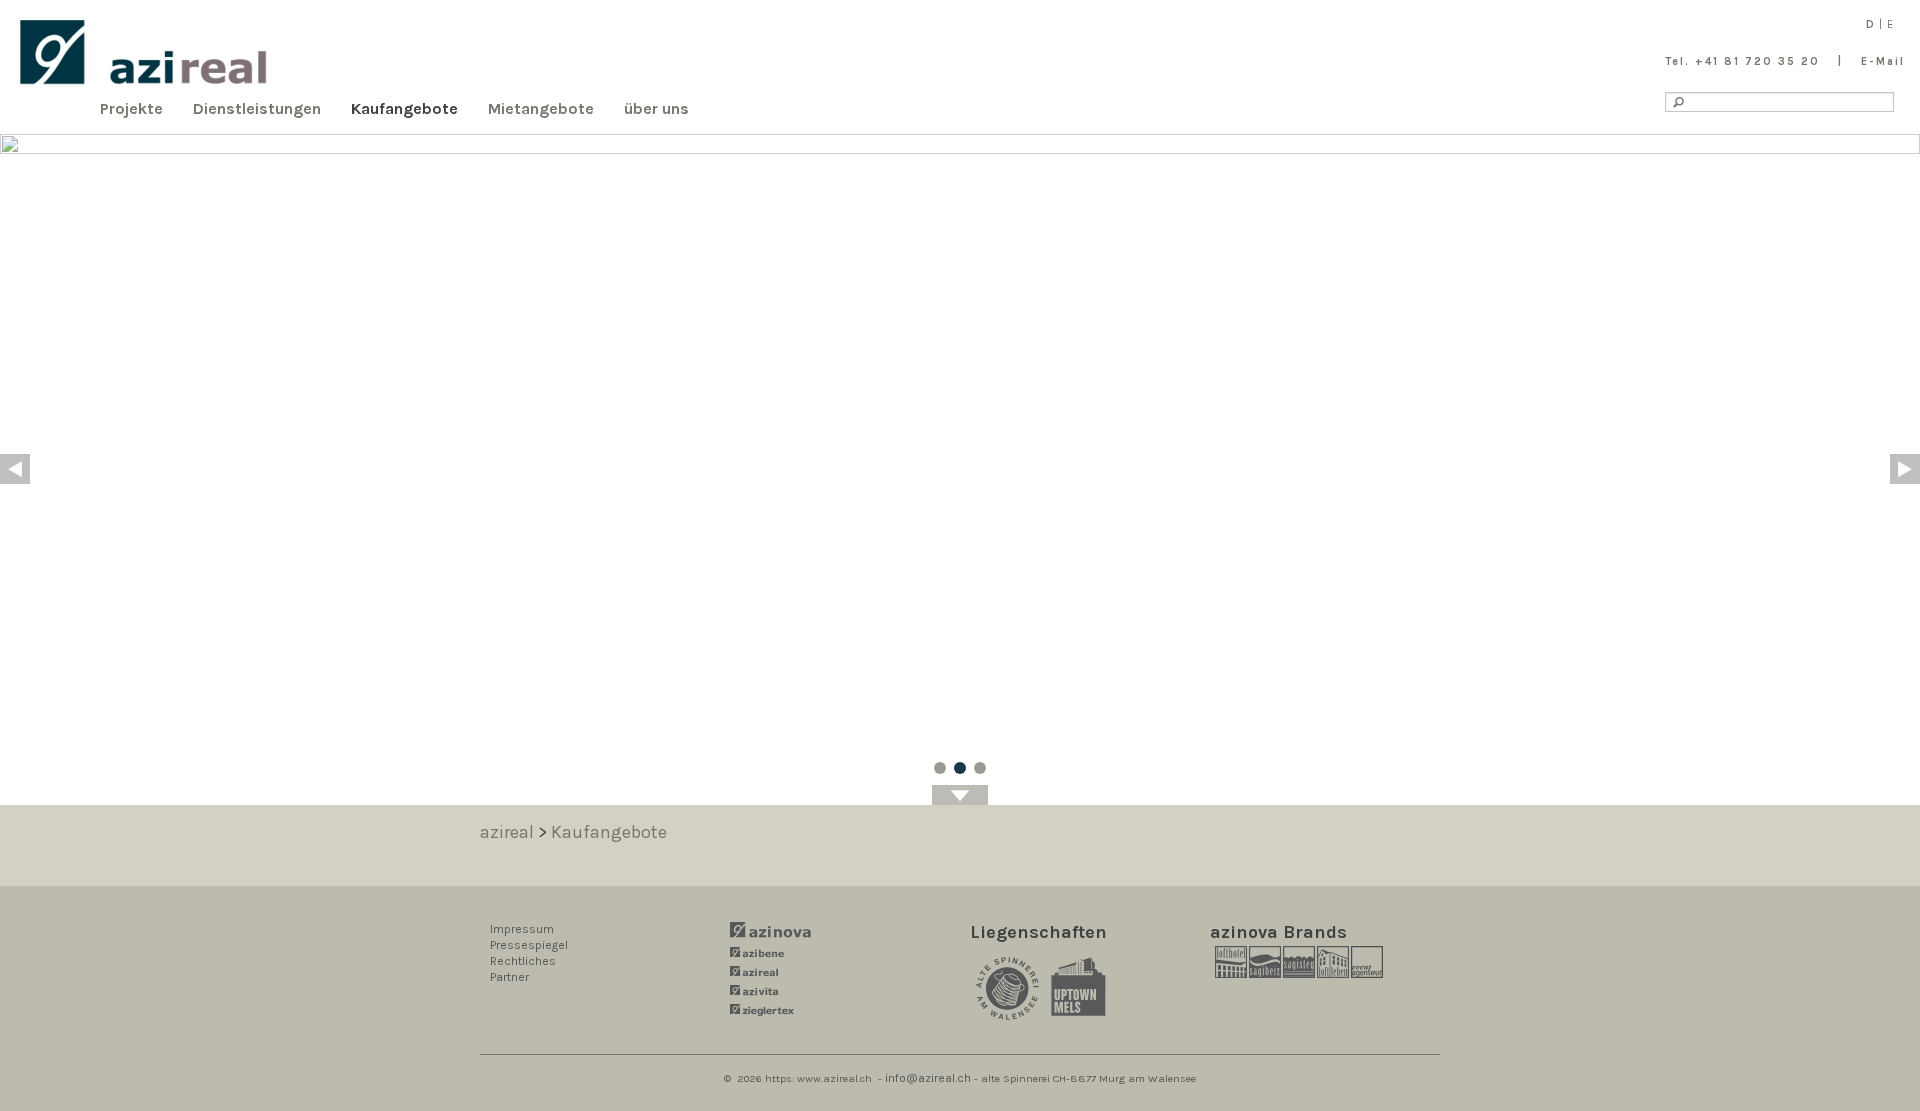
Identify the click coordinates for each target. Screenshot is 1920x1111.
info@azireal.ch (928, 1078)
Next (1905, 469)
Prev (15, 469)
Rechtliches (523, 961)
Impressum (522, 929)
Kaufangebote (609, 832)
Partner (509, 977)
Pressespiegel (529, 945)
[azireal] (144, 52)
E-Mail (1883, 61)
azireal (507, 832)
